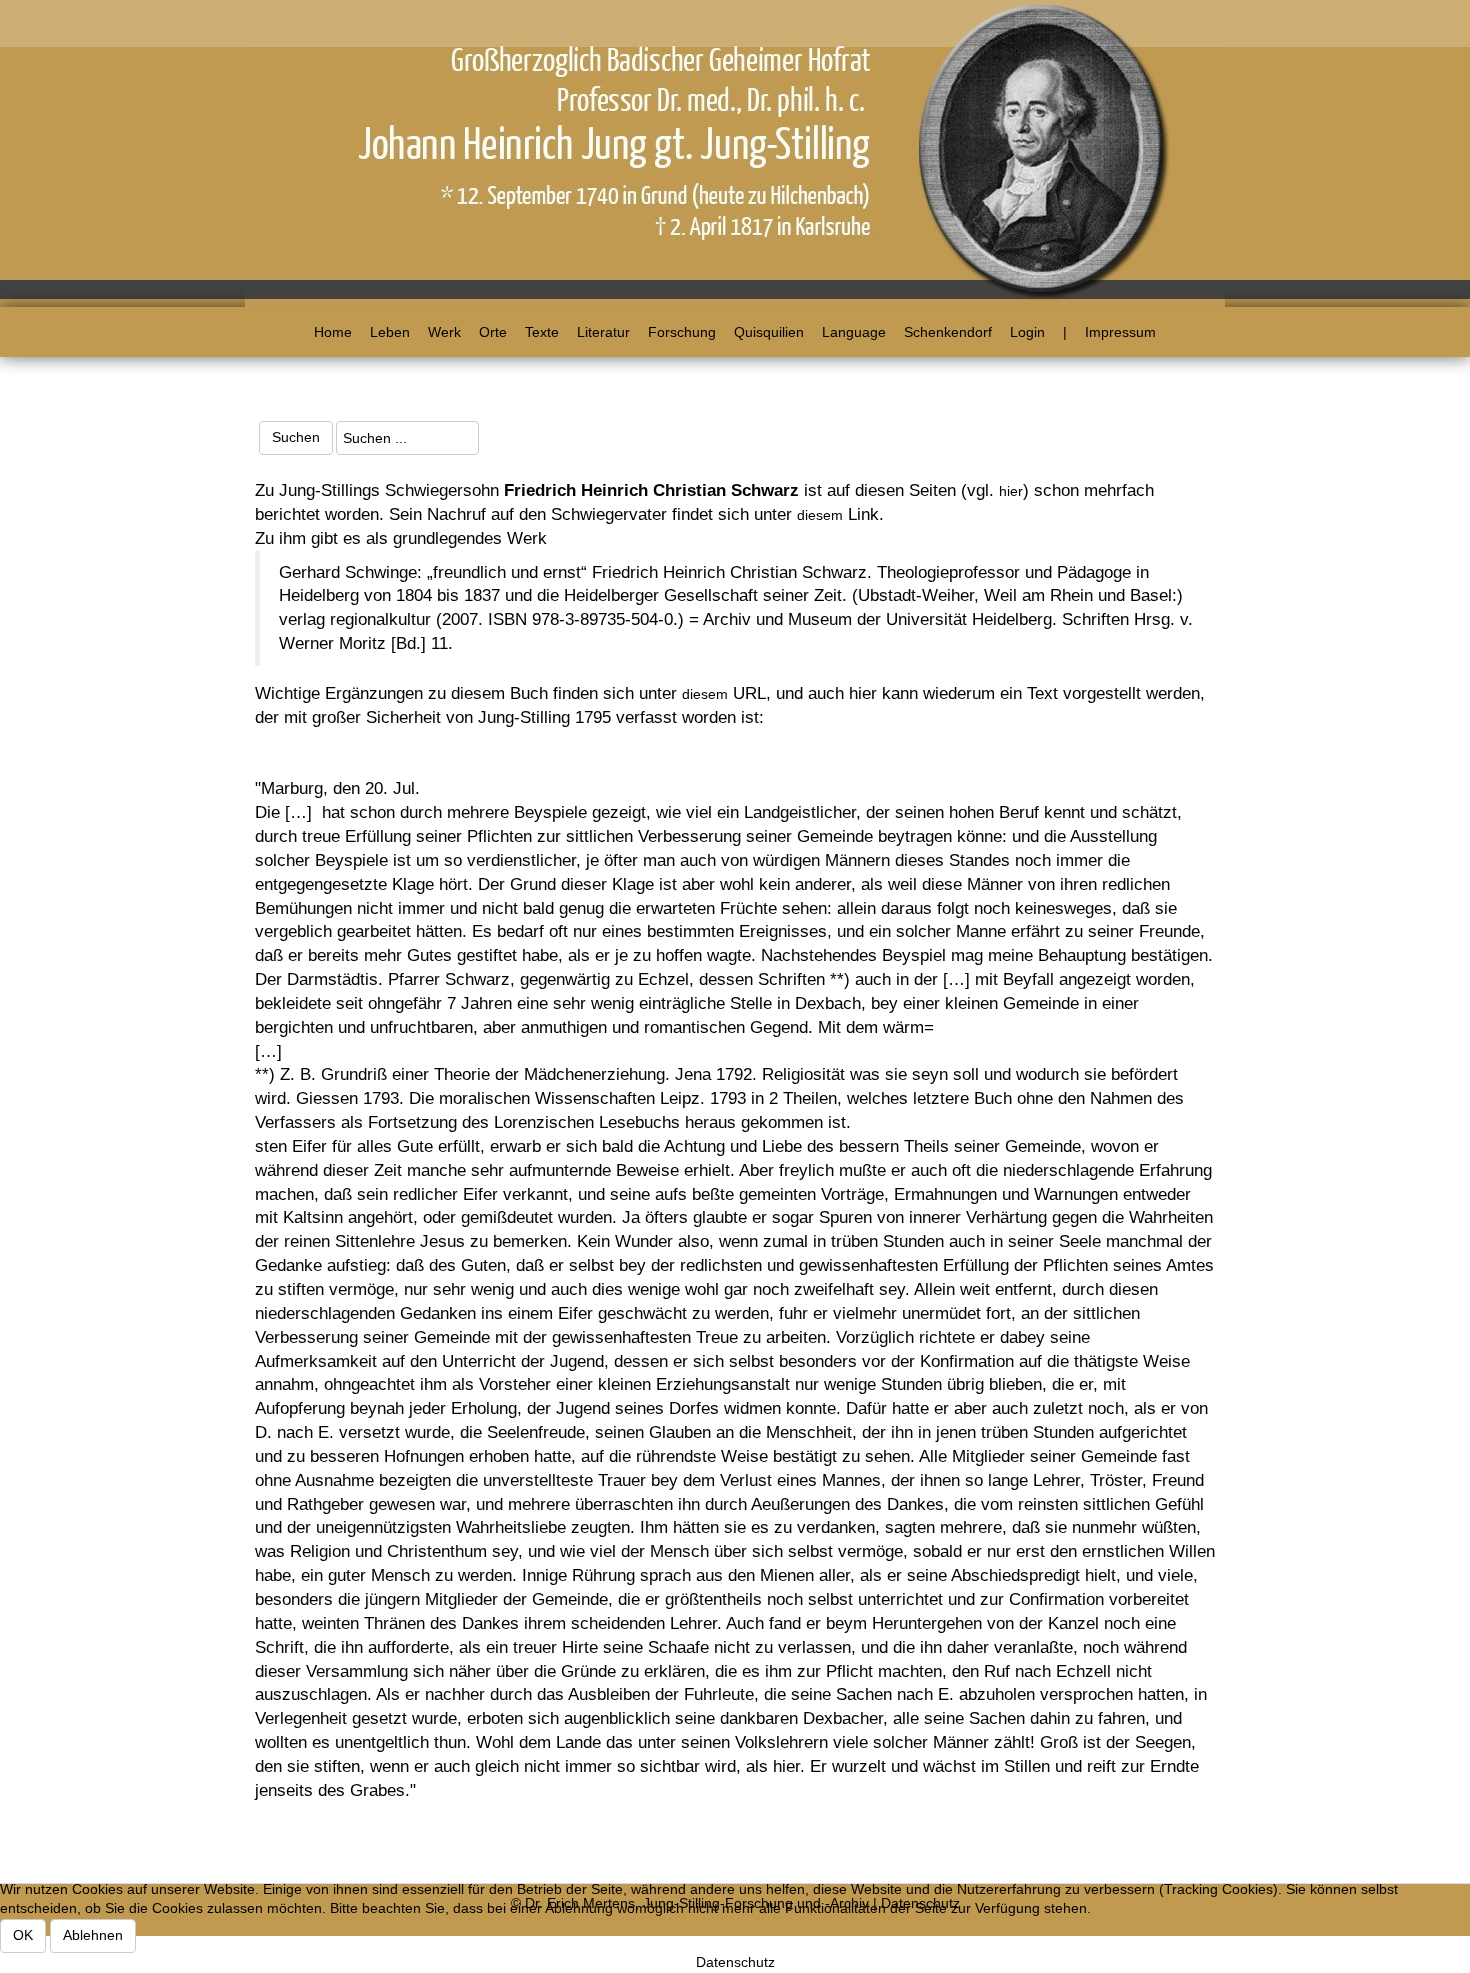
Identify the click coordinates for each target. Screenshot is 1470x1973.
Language (854, 332)
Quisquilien (769, 332)
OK (23, 1935)
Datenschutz (735, 1962)
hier (1011, 491)
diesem (820, 515)
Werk (444, 332)
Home (333, 332)
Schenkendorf (948, 332)
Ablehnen (93, 1935)
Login (1027, 332)
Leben (390, 332)
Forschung (682, 332)
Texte (542, 332)
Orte (493, 332)
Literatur (603, 332)
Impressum (1120, 332)
